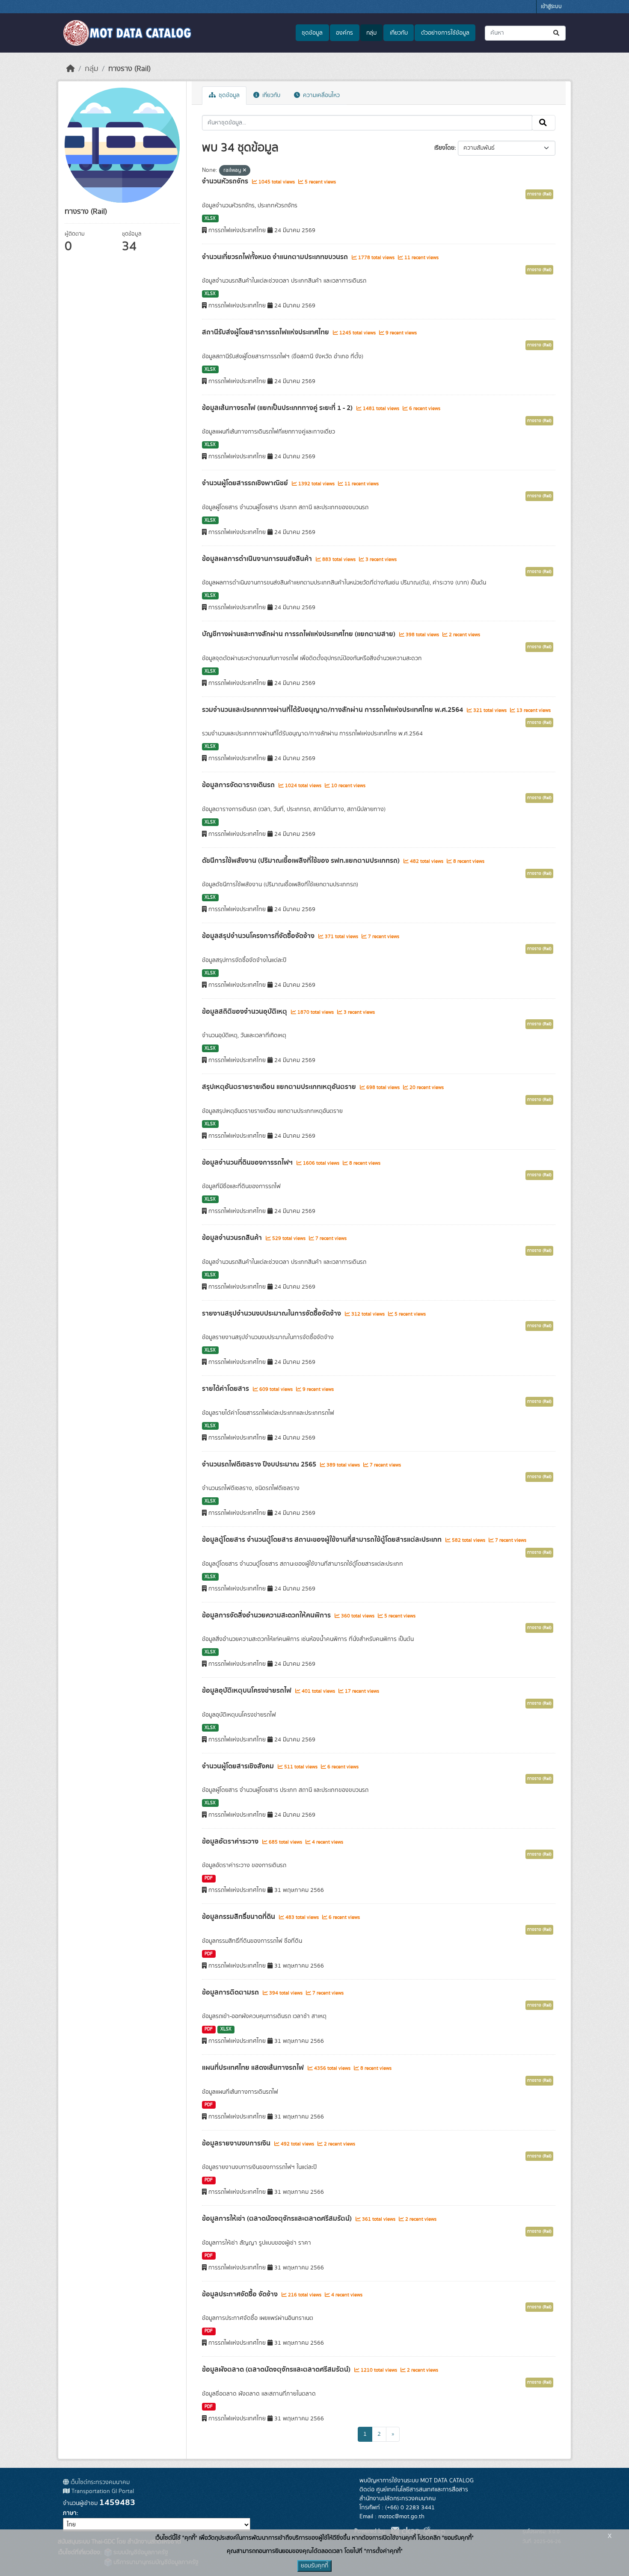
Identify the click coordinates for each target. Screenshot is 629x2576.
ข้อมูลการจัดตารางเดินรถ (239, 785)
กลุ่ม (371, 33)
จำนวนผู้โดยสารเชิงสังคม (239, 1766)
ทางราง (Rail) (129, 69)
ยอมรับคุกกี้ (314, 2566)
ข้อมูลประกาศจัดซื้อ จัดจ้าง (241, 2294)
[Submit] (557, 33)
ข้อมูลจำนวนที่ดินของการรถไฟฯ (248, 1163)
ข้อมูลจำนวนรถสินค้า (233, 1238)
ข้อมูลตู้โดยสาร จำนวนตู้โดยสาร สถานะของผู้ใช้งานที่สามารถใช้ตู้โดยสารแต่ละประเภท (323, 1540)
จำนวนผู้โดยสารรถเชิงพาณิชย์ (246, 483)
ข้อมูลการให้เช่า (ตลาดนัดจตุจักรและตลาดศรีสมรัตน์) (278, 2219)
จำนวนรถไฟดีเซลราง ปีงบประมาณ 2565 (260, 1464)
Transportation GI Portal (102, 2491)
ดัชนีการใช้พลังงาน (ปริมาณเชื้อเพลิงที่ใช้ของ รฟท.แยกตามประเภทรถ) (302, 861)
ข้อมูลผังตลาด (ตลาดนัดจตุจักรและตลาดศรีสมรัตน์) (277, 2369)
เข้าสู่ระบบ (551, 7)
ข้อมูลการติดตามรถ (231, 1992)
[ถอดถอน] (245, 171)
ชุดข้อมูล (312, 33)
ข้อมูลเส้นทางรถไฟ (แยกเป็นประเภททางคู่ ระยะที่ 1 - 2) (278, 408)
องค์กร (344, 33)
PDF (209, 1878)
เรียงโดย (444, 148)
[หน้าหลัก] (71, 69)
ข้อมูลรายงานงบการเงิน (237, 2143)
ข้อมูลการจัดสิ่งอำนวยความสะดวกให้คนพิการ (267, 1615)
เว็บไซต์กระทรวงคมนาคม (99, 2482)
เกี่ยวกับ (399, 33)
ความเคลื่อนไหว (320, 95)
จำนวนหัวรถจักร (226, 181)
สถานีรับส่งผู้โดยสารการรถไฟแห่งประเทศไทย (266, 332)
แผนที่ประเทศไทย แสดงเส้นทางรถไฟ (254, 2068)
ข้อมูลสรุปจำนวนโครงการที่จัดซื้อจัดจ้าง (259, 936)
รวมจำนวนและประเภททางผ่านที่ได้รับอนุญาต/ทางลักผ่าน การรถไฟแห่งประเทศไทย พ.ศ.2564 (333, 710)
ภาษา (70, 2513)
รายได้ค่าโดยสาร (226, 1389)
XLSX (210, 218)
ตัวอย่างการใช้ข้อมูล (445, 33)
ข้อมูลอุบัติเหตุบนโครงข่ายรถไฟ (248, 1691)
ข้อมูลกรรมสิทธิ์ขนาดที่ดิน (239, 1917)
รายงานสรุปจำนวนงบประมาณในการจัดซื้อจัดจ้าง (272, 1313)
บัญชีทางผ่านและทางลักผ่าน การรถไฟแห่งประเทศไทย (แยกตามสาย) (300, 634)
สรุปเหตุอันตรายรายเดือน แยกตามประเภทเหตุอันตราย (280, 1087)
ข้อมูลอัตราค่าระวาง (231, 1841)
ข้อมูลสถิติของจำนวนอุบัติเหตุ (245, 1012)
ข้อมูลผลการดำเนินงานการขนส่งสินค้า (258, 559)
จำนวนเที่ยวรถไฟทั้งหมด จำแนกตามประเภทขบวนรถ (276, 257)
